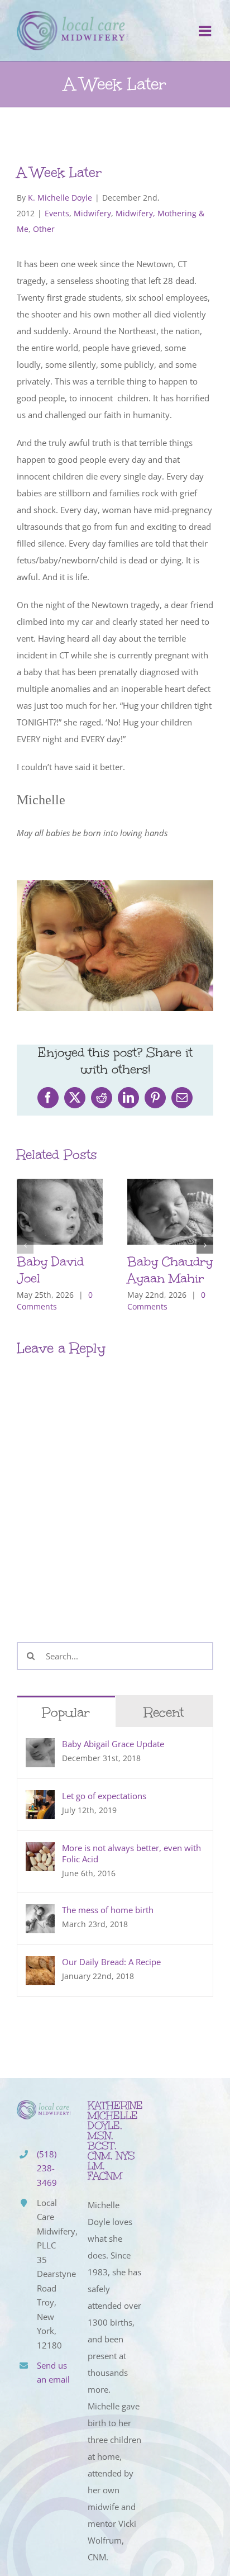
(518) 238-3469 (47, 2168)
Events (57, 213)
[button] (25, 1245)
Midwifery (92, 213)
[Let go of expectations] (40, 1799)
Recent (164, 1712)
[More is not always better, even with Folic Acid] (40, 1851)
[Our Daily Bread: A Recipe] (40, 1965)
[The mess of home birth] (40, 1913)
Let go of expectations (104, 1796)
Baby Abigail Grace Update (113, 1744)
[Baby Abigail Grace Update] (40, 1747)
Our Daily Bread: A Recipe (111, 1962)
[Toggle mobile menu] (206, 31)
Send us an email (53, 2373)
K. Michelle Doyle (60, 198)
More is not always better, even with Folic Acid (131, 1853)
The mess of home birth (108, 1910)
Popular (66, 1712)
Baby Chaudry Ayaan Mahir (170, 1270)
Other (44, 229)
